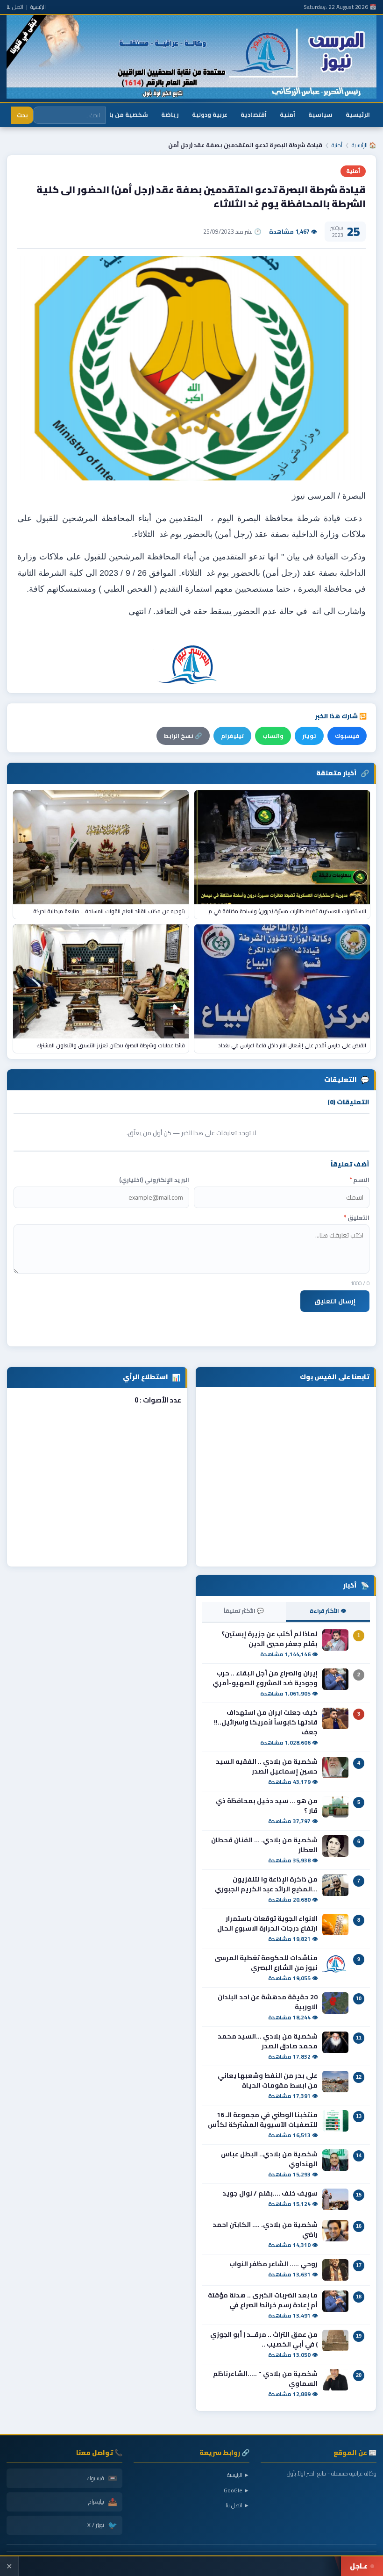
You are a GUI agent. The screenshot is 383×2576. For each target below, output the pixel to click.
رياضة (170, 114)
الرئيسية (38, 7)
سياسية (320, 114)
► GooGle (237, 2490)
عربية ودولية (210, 114)
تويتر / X (102, 2525)
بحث (22, 115)
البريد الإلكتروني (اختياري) (154, 1180)
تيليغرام (232, 736)
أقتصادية (254, 114)
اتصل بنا (15, 7)
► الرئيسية (238, 2475)
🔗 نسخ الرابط (183, 736)
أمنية (287, 114)
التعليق (357, 1218)
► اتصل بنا (238, 2505)
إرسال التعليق (335, 1301)
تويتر (309, 736)
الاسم (359, 1180)
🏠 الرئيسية (364, 145)
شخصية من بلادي (123, 114)
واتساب (273, 736)
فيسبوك (347, 736)
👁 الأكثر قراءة (328, 1611)
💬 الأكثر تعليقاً (244, 1611)
